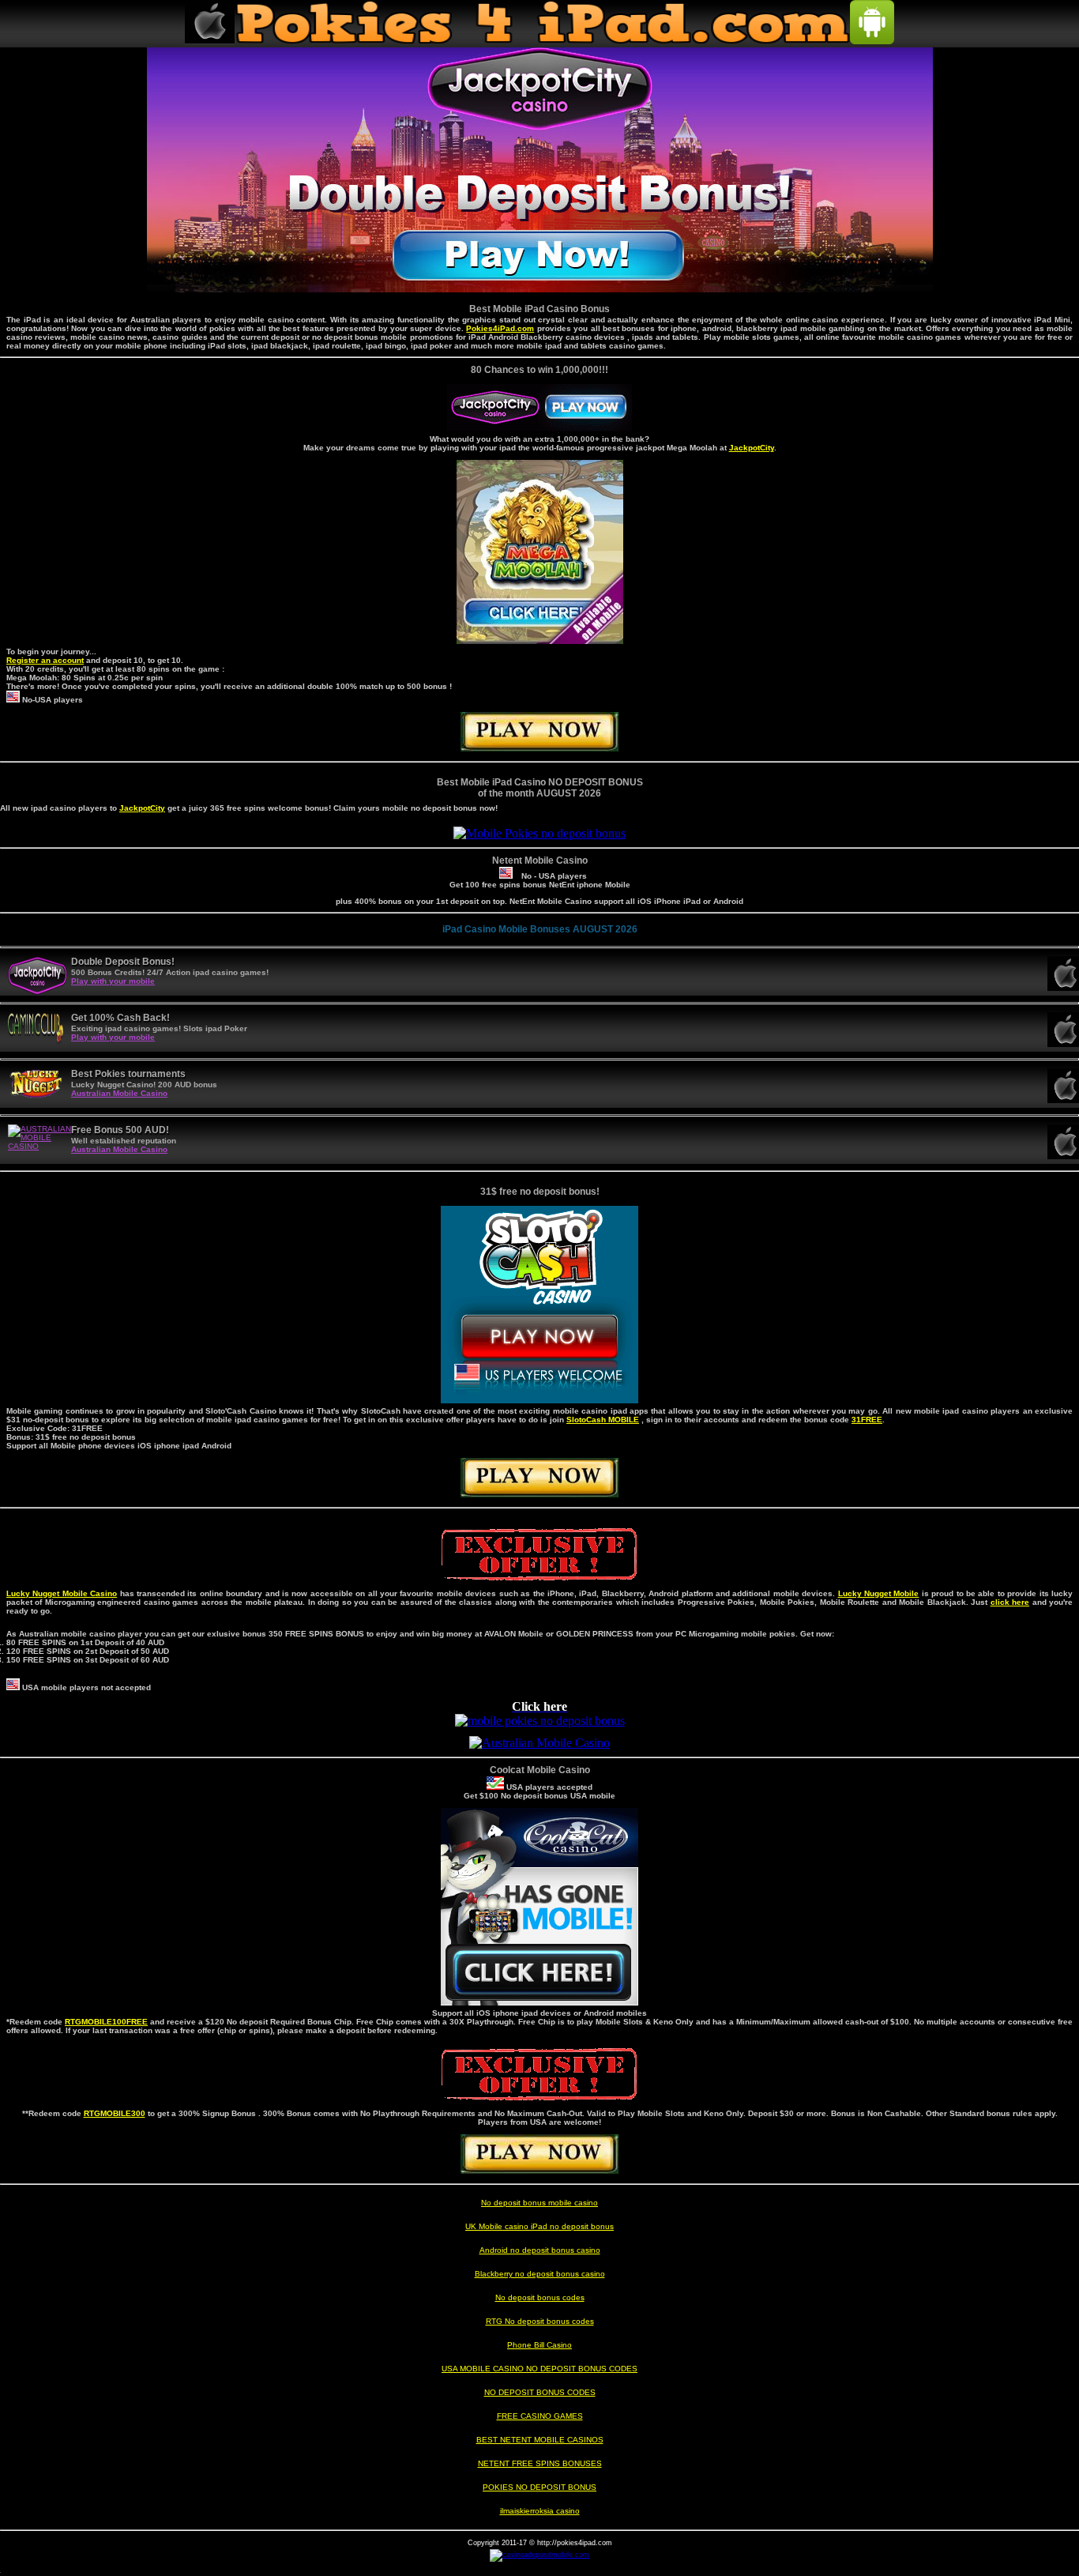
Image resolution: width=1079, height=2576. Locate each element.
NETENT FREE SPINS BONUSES (540, 2463)
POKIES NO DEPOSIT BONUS (539, 2487)
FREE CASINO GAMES (540, 2416)
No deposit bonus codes (540, 2297)
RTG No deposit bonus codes (540, 2321)
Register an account (45, 660)
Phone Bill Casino (539, 2345)
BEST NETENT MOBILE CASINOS (540, 2440)
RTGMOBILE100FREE (106, 2022)
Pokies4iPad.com (500, 328)
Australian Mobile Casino (119, 1093)
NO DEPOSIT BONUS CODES (540, 2392)
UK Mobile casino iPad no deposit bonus (539, 2226)
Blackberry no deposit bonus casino (540, 2274)
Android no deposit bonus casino (540, 2250)
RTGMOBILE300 (115, 2113)
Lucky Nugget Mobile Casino (62, 1593)
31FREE (867, 1420)
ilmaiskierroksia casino (540, 2511)
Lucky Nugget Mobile (879, 1593)
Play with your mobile (113, 981)
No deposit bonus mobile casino (539, 2203)
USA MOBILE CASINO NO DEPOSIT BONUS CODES (539, 2369)
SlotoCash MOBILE (603, 1420)
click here (1010, 1602)
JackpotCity (752, 448)
